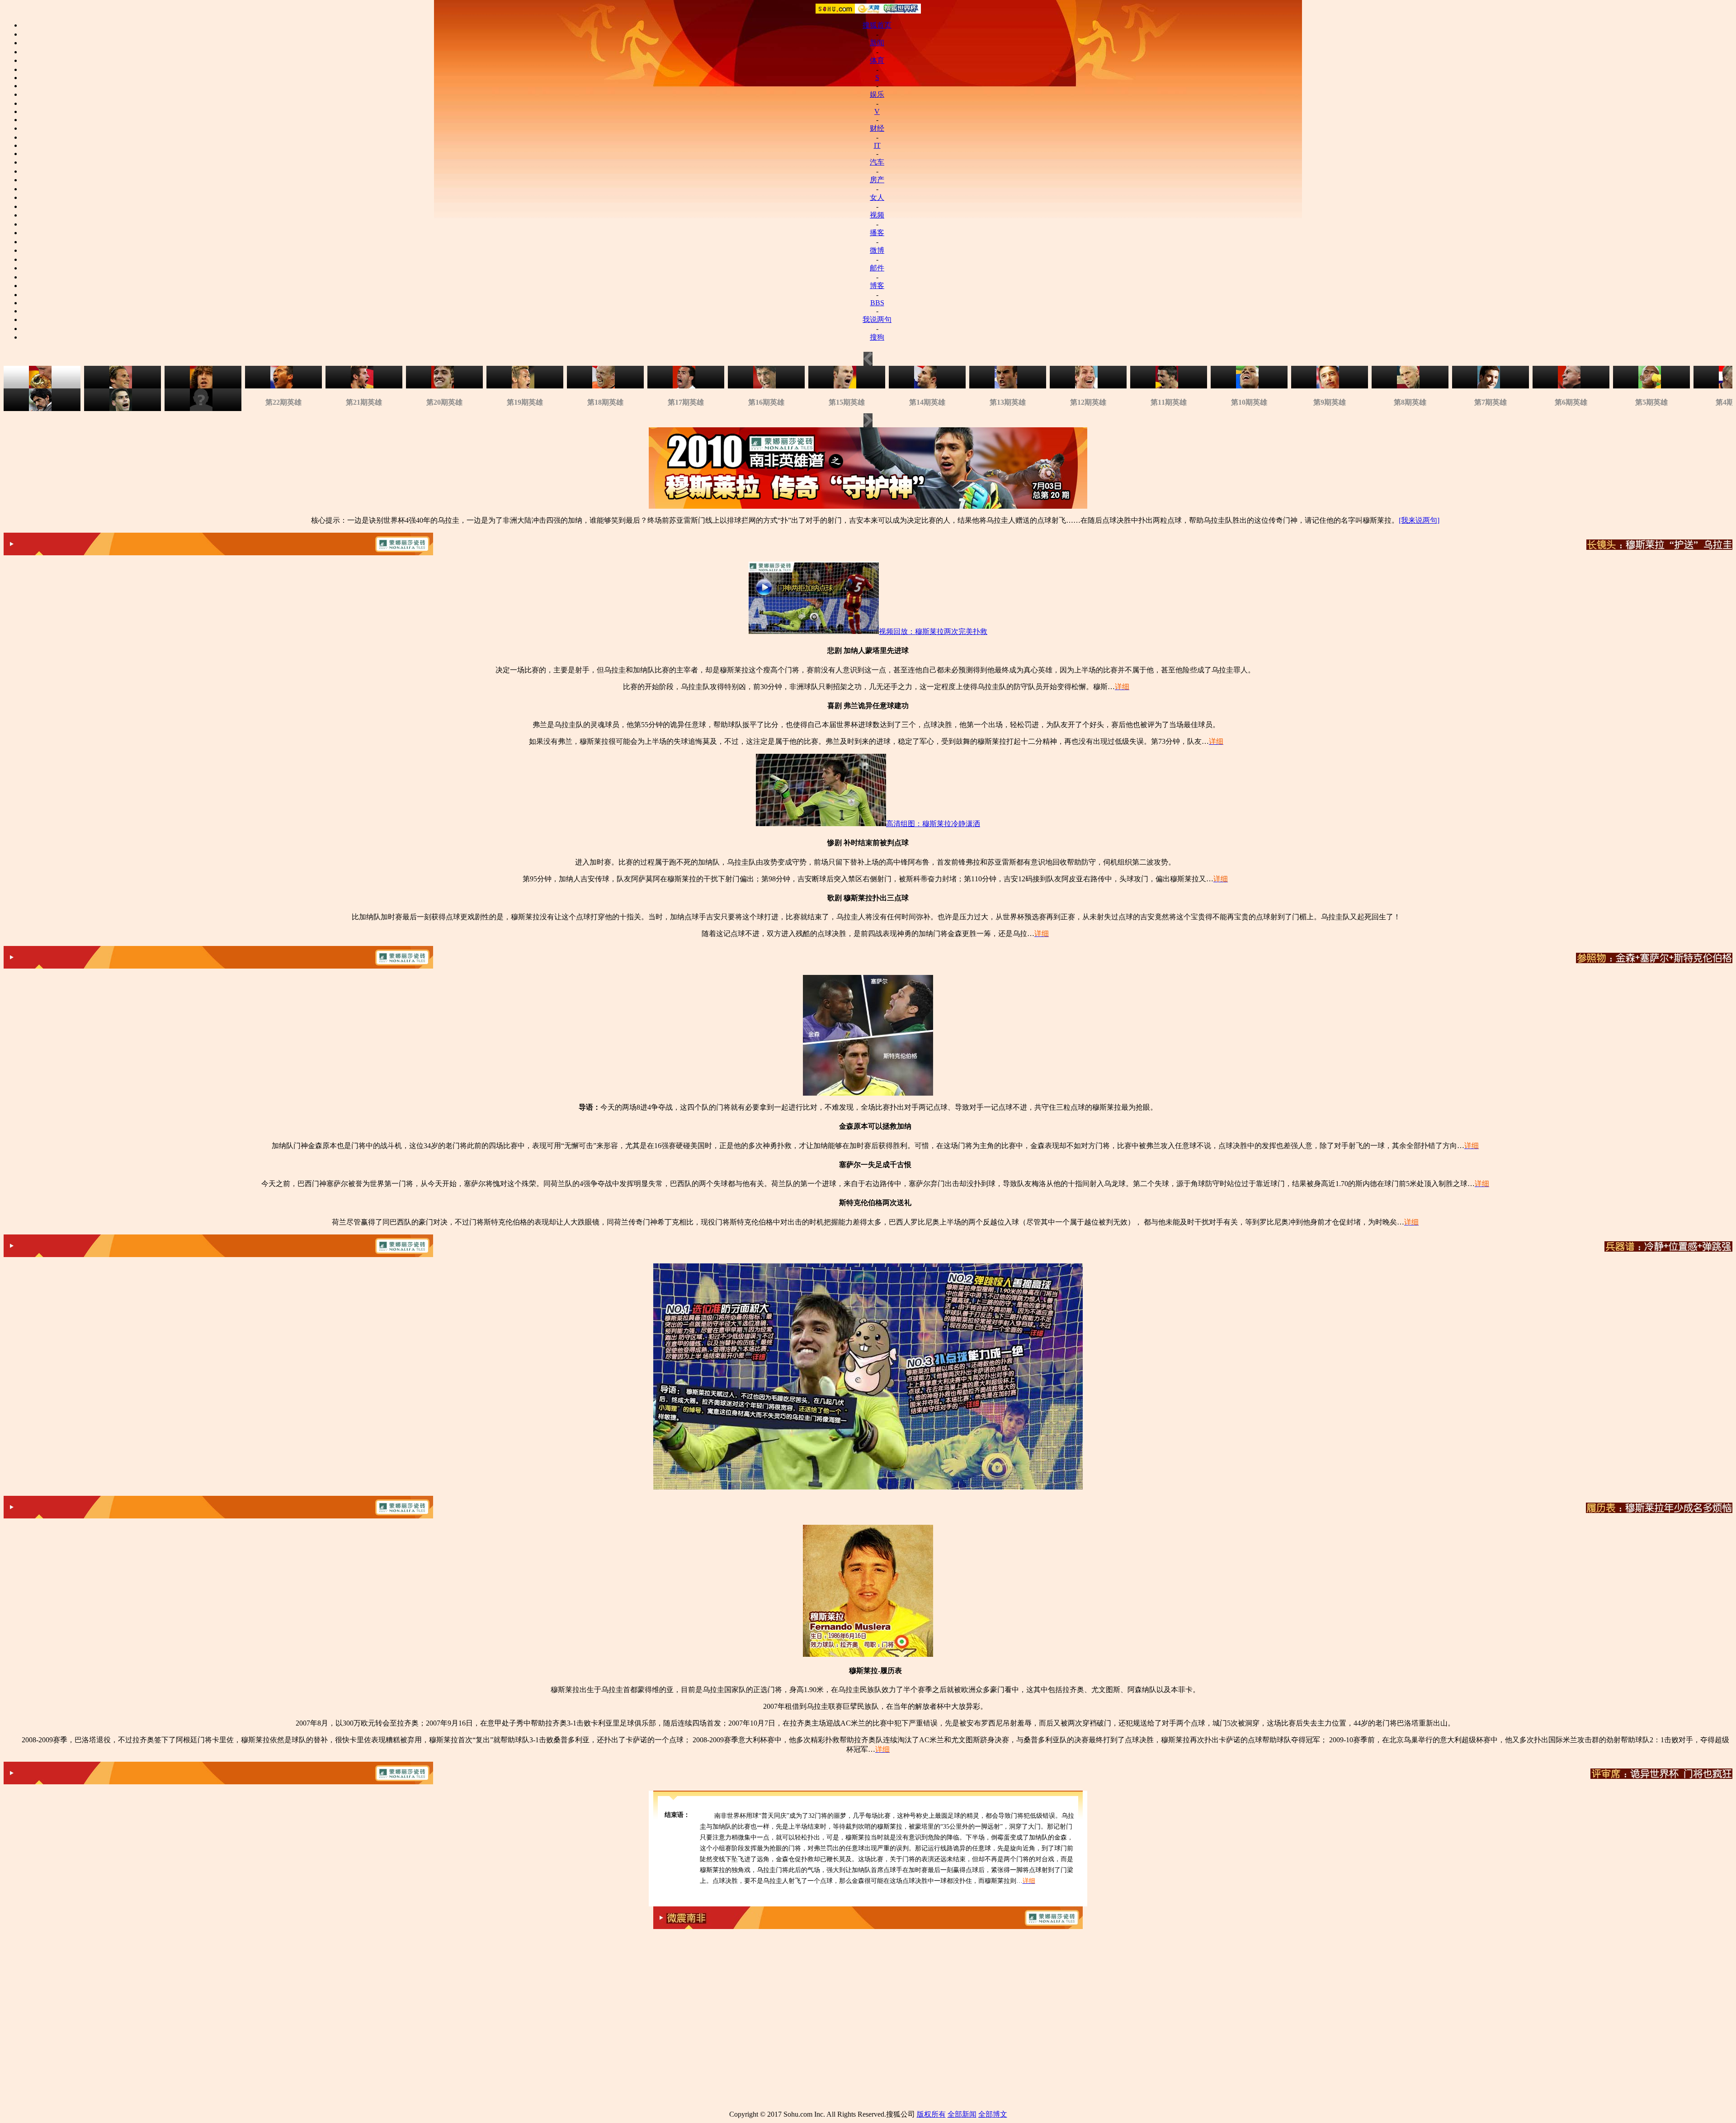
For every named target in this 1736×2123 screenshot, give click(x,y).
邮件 (877, 268)
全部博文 (993, 2114)
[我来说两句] (1419, 520)
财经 (877, 128)
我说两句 (877, 319)
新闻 (877, 43)
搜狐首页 (877, 25)
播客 (877, 233)
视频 (877, 215)
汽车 (877, 162)
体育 (877, 60)
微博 (877, 250)
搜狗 (877, 337)
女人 (877, 197)
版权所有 (931, 2114)
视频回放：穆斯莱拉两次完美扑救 (933, 631)
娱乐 (877, 94)
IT (877, 145)
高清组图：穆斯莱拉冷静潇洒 (933, 824)
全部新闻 (962, 2114)
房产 (877, 180)
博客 (877, 286)
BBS (877, 303)
